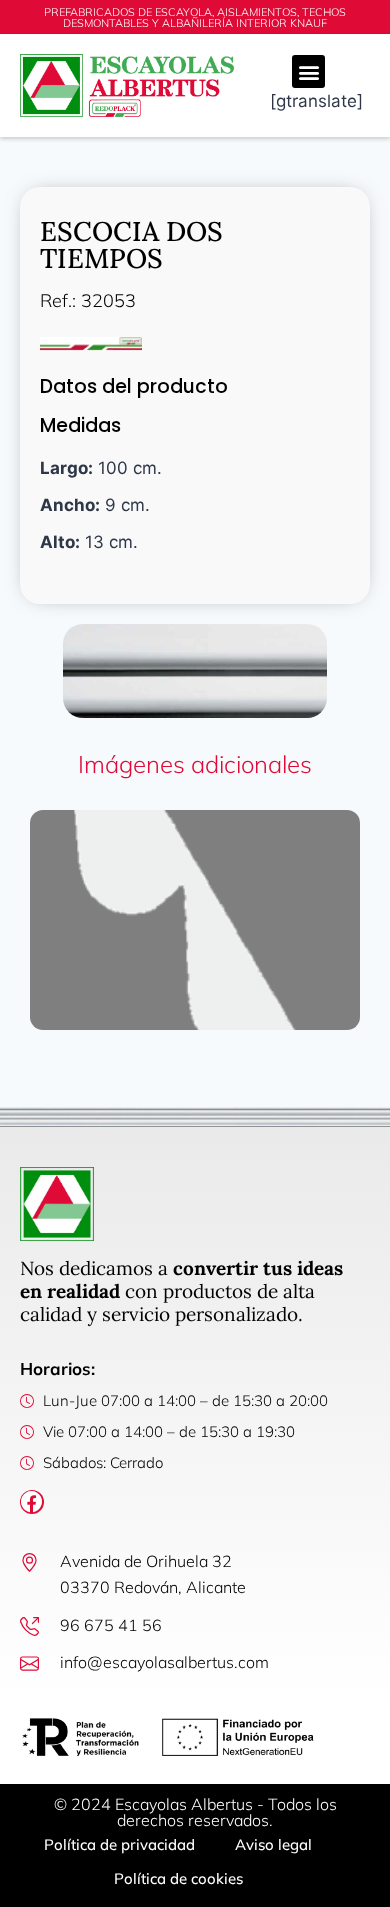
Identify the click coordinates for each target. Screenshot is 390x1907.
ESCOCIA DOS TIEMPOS (131, 244)
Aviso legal (273, 1844)
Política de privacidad (119, 1844)
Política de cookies (178, 1878)
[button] (308, 71)
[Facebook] (32, 1502)
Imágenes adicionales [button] (195, 764)
